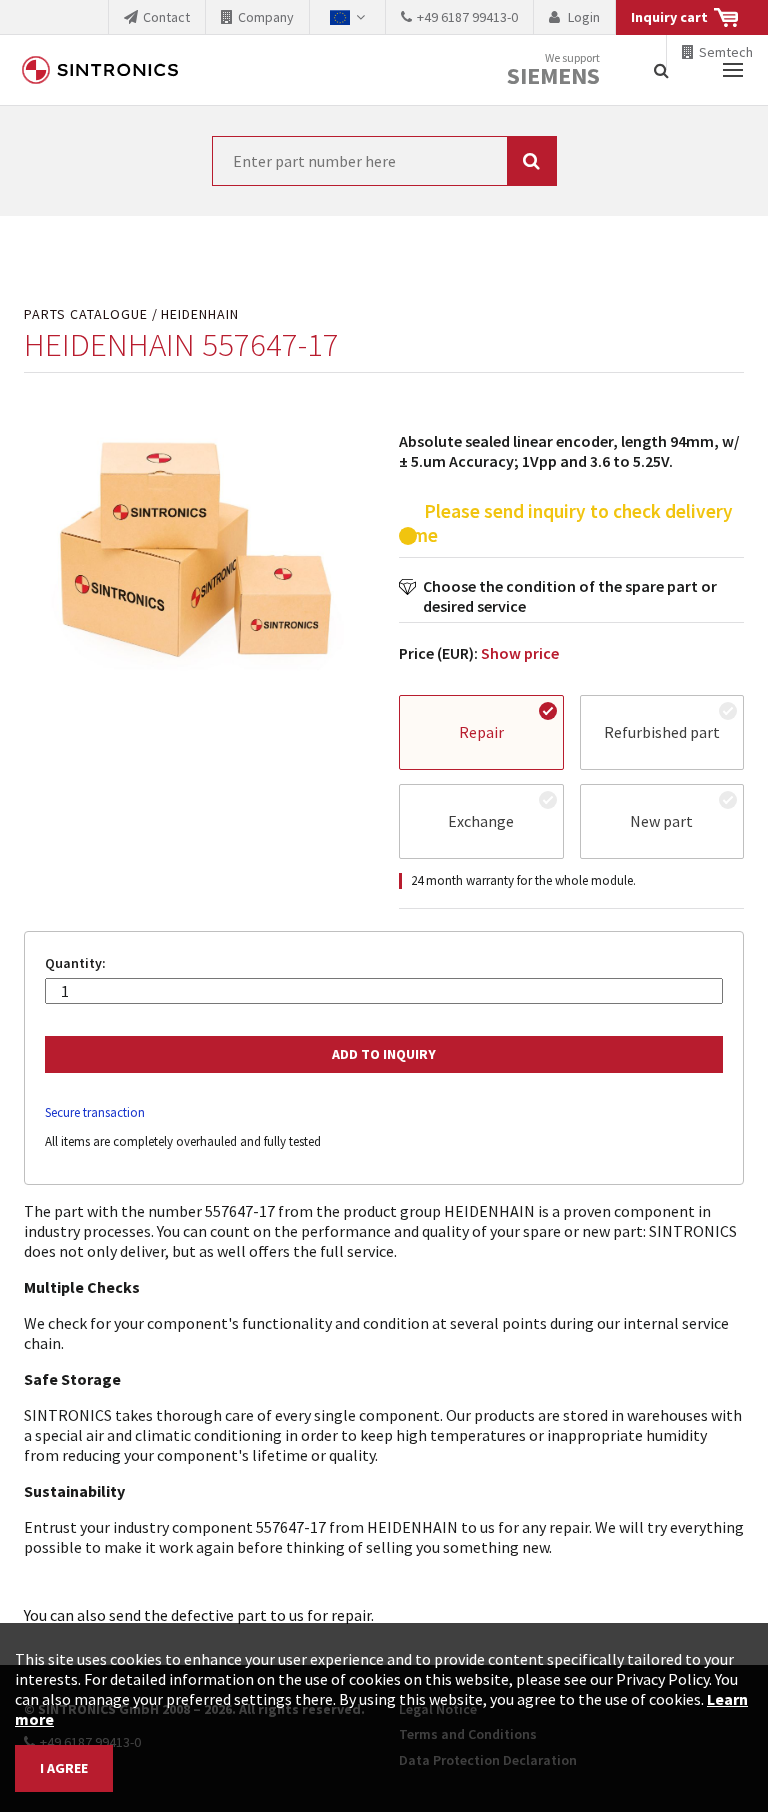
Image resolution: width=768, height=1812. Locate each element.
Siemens (553, 76)
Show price (520, 653)
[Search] (661, 70)
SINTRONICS (100, 70)
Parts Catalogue (86, 314)
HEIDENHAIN (200, 314)
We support (553, 70)
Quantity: (75, 963)
